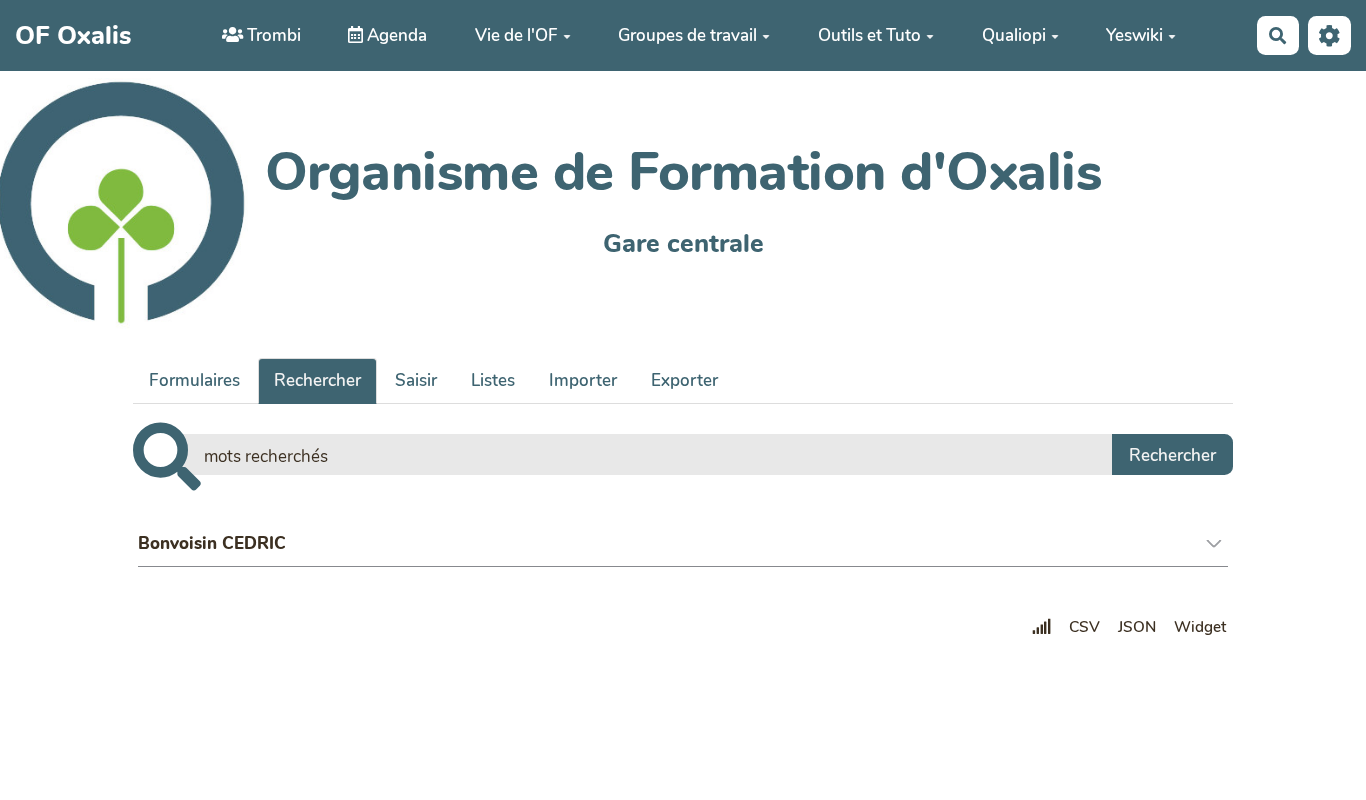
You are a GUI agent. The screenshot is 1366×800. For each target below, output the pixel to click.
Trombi (272, 35)
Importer (583, 380)
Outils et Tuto (869, 35)
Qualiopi (1014, 35)
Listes (493, 380)
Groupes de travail (687, 35)
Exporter (684, 380)
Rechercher (317, 380)
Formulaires (194, 380)
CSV (1084, 627)
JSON (1137, 627)
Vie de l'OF (516, 35)
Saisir (416, 380)
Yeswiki (1134, 35)
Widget (1200, 627)
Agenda (395, 35)
